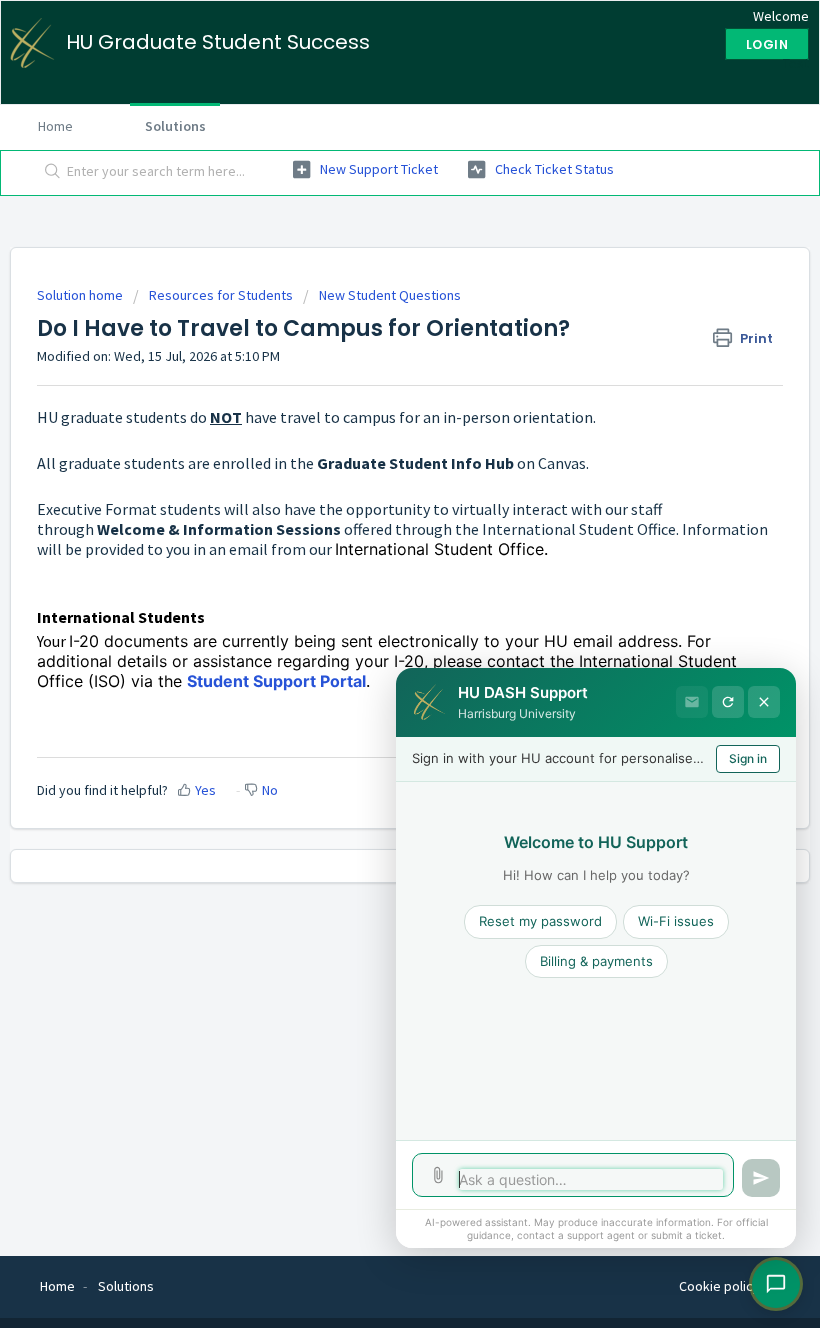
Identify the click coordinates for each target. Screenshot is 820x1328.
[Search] (48, 173)
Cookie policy (719, 1286)
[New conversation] (728, 702)
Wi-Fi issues (676, 921)
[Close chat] (764, 702)
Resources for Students (221, 295)
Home (55, 126)
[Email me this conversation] (692, 702)
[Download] (373, 656)
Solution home (81, 295)
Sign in (748, 758)
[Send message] (761, 1178)
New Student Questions (390, 295)
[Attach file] (438, 1175)
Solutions (175, 126)
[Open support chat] (776, 1284)
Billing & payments (596, 961)
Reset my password (540, 921)
